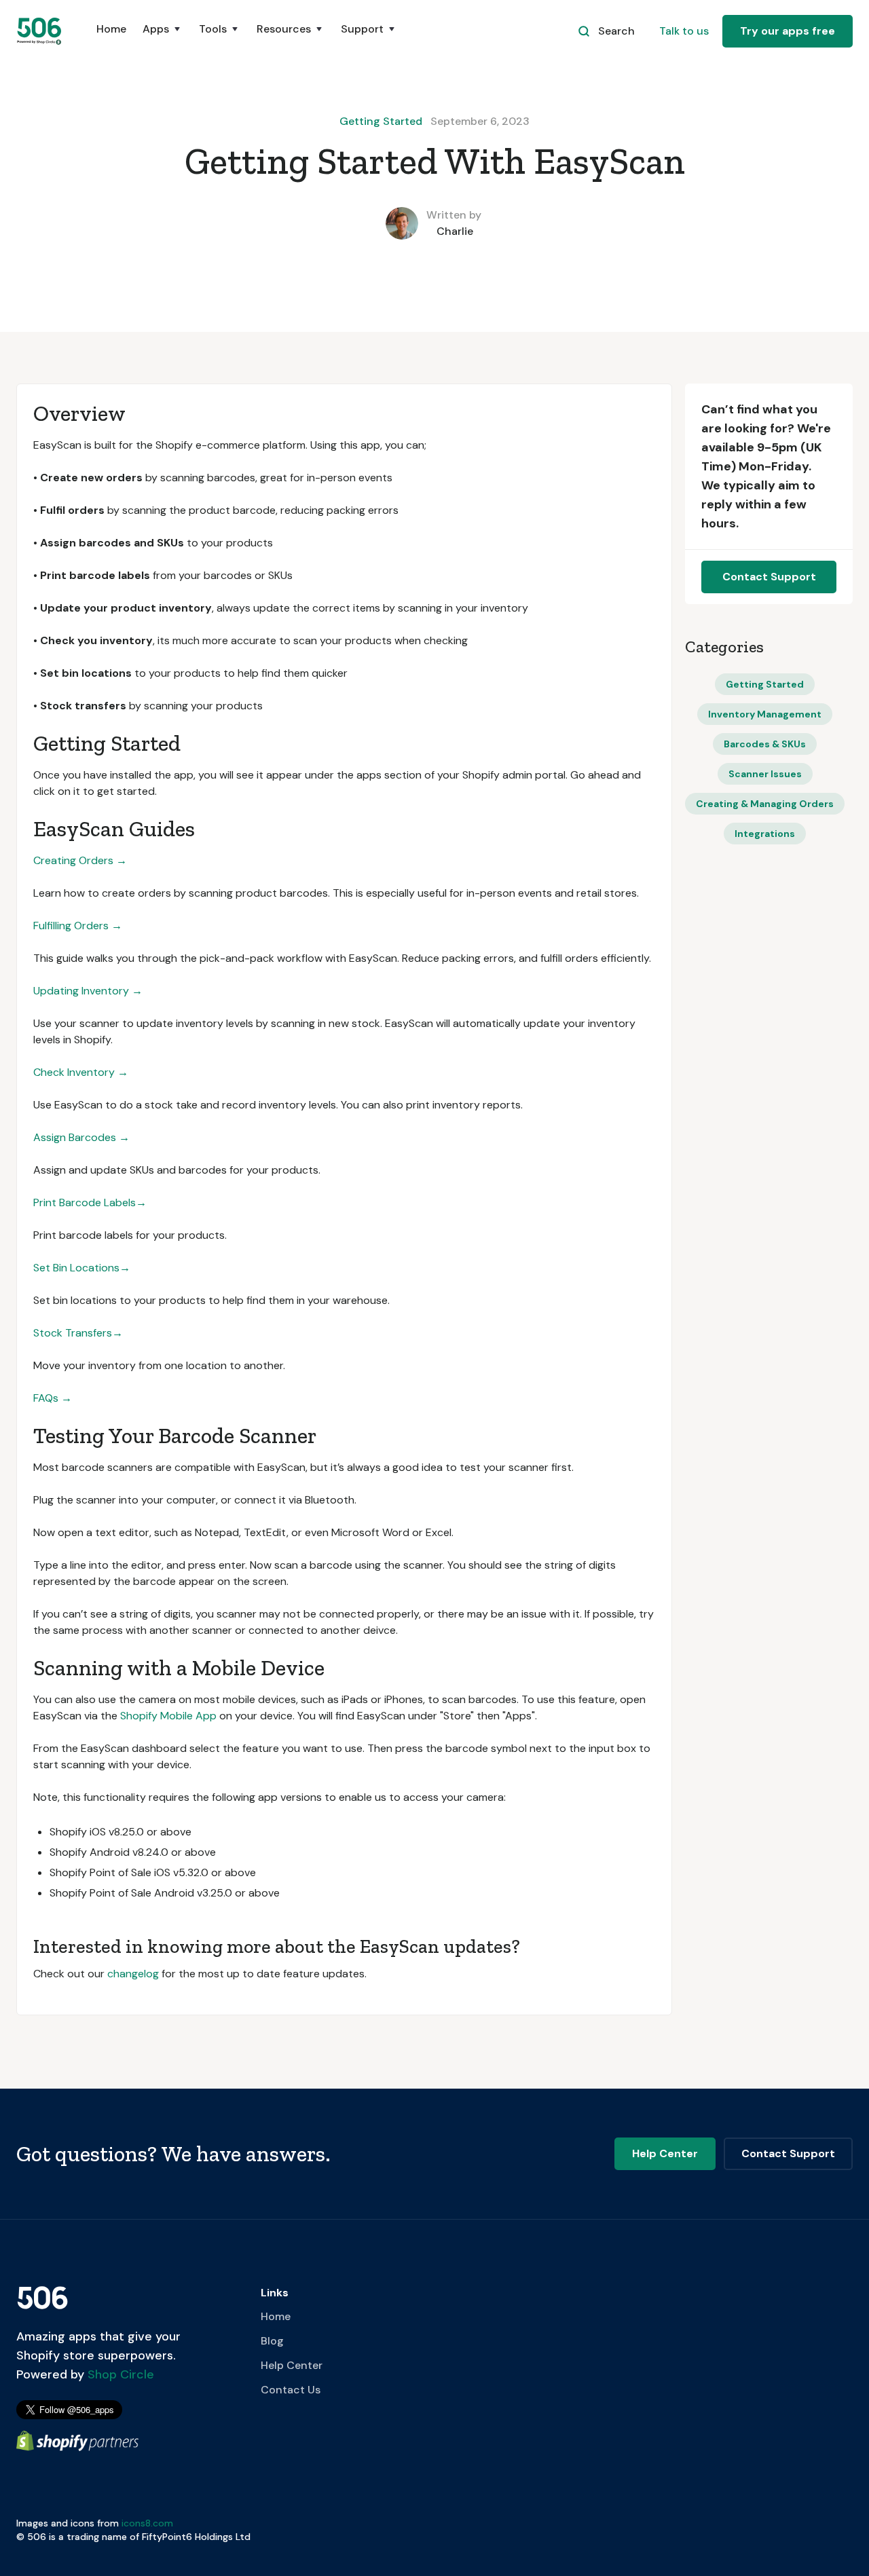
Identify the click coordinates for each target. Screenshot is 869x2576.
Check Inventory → (81, 1072)
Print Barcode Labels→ (90, 1202)
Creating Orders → (80, 860)
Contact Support (769, 577)
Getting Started (381, 121)
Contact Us (291, 2390)
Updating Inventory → (88, 991)
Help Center (292, 2365)
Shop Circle (119, 2374)
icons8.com (147, 2523)
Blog (272, 2341)
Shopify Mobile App (168, 1716)
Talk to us (684, 31)
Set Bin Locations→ (82, 1268)
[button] (163, 36)
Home (111, 29)
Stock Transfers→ (78, 1333)
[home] (40, 31)
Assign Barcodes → (81, 1137)
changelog (133, 1974)
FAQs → (53, 1398)
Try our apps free (788, 31)
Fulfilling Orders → (78, 926)
